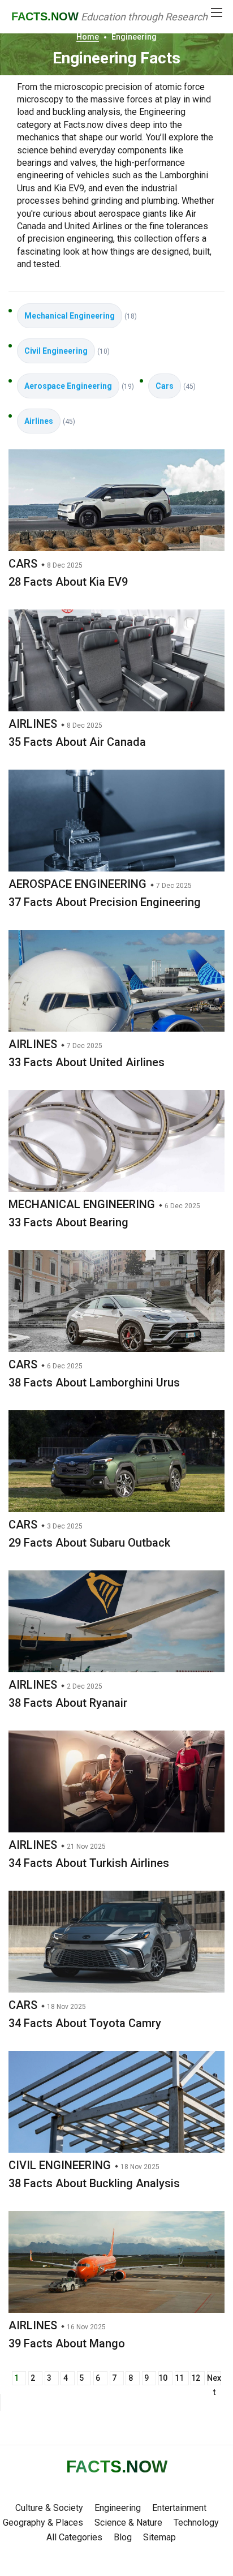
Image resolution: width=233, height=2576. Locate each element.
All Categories (74, 2537)
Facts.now (45, 16)
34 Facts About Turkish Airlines (89, 1863)
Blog (123, 2537)
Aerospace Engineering (68, 386)
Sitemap (159, 2537)
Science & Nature (128, 2523)
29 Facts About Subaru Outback (89, 1543)
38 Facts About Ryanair (68, 1703)
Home (88, 37)
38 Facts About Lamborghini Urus (94, 1383)
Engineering (118, 2508)
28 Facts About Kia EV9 (68, 582)
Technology (196, 2523)
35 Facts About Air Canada (77, 742)
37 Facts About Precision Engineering (105, 902)
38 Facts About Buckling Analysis (94, 2183)
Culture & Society (49, 2508)
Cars (165, 386)
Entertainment (179, 2508)
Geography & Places (43, 2523)
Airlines (39, 421)
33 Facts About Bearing (68, 1222)
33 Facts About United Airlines (87, 1062)
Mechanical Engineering (70, 316)
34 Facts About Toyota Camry (85, 2023)
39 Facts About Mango (67, 2343)
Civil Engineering (56, 351)
